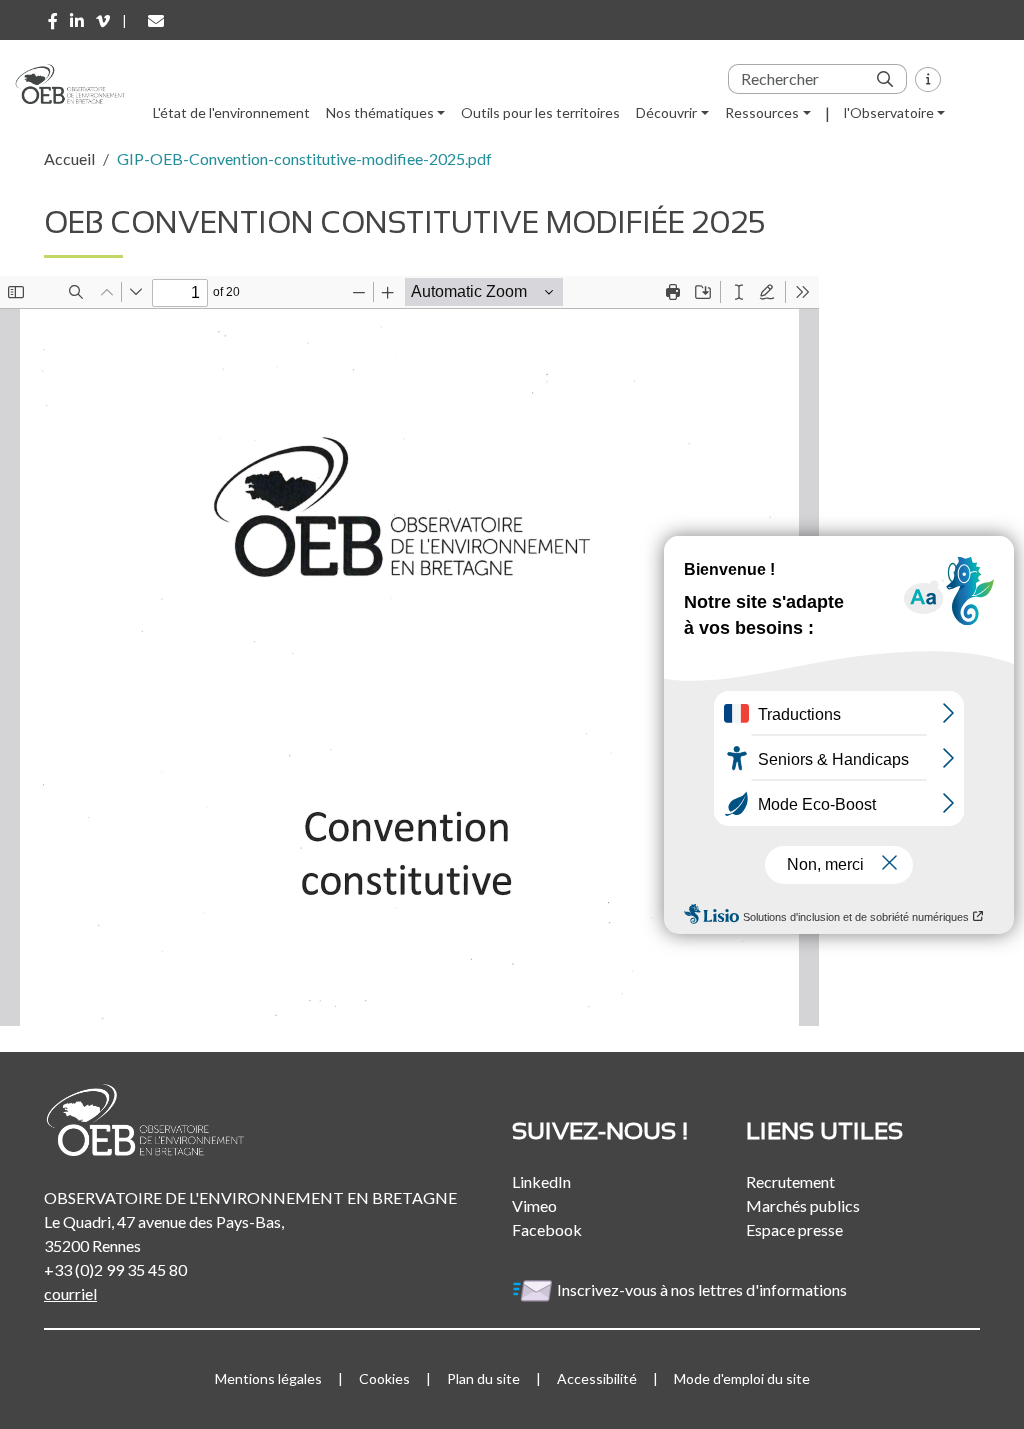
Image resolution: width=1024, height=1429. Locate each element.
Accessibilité (597, 1378)
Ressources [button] (762, 112)
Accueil (69, 158)
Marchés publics (803, 1205)
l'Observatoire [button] (889, 112)
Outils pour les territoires (540, 112)
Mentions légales (268, 1378)
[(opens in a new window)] (53, 21)
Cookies (384, 1378)
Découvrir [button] (666, 112)
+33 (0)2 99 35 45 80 (115, 1269)
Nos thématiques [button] (380, 112)
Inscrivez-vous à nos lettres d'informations (703, 1289)
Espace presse (794, 1229)
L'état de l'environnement (231, 112)
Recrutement (790, 1181)
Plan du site (483, 1378)
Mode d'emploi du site (742, 1378)
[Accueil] (77, 84)
